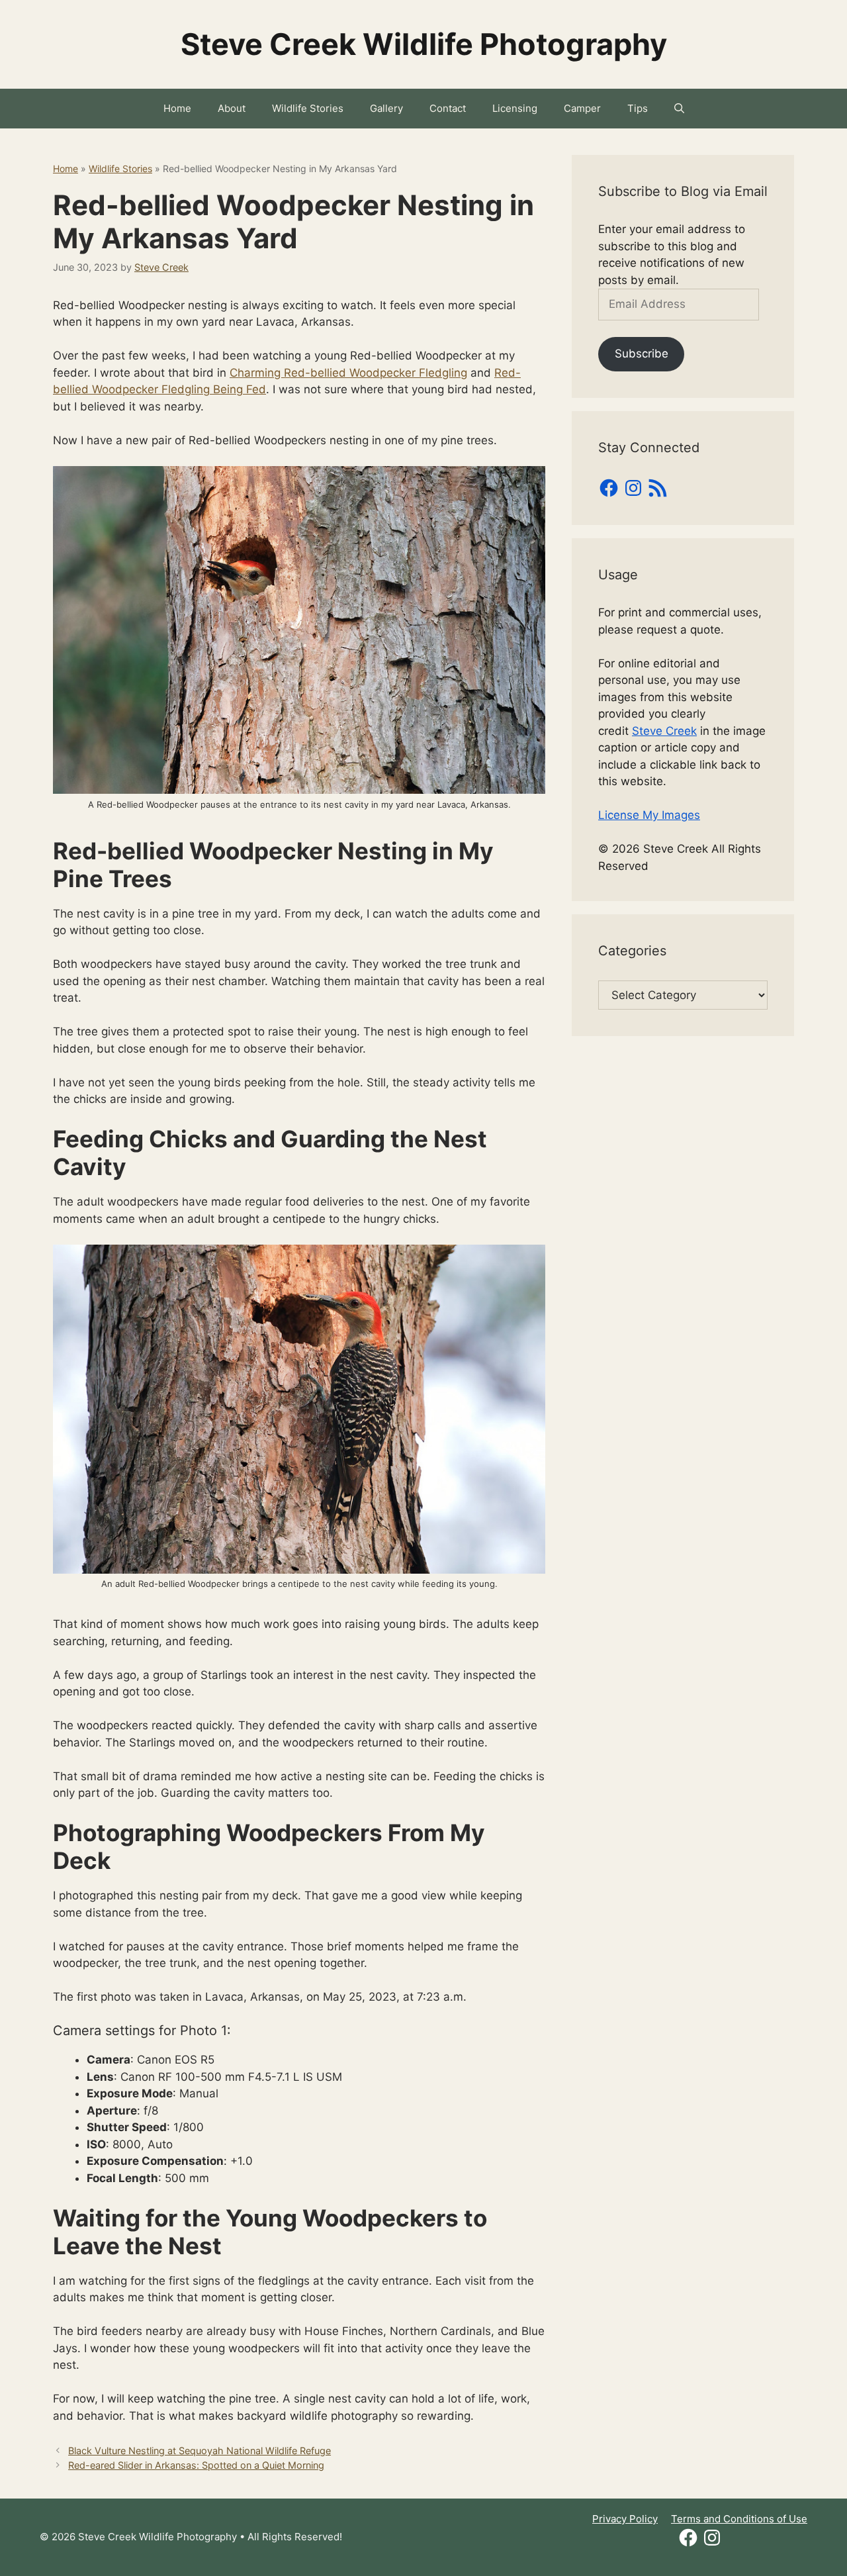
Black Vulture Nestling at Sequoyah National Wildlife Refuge (200, 2451)
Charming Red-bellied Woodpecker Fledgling (348, 373)
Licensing (515, 108)
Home (177, 108)
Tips (638, 108)
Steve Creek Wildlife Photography (424, 44)
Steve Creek (664, 731)
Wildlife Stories (308, 108)
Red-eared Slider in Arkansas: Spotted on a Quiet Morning (196, 2465)
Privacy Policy (625, 2519)
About (232, 108)
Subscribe (642, 354)
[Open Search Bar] (679, 109)
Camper (582, 108)
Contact (448, 108)
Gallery (386, 108)
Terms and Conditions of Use (739, 2519)
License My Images (649, 815)
